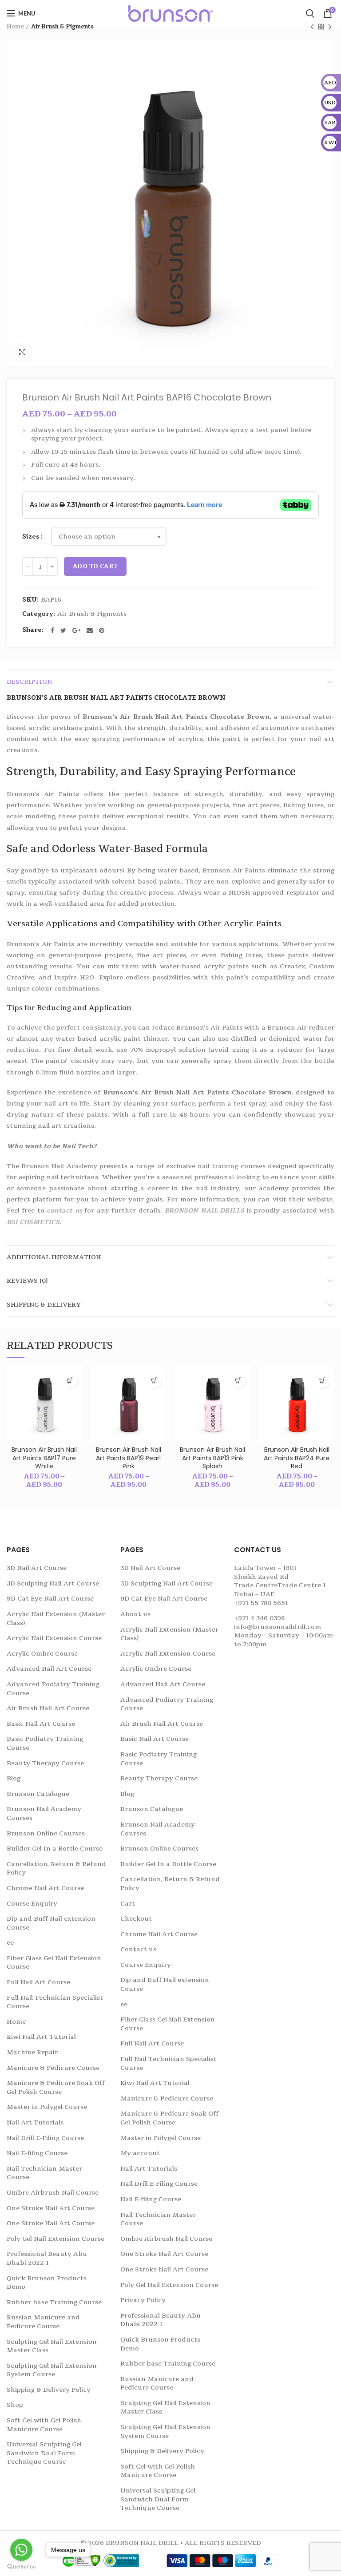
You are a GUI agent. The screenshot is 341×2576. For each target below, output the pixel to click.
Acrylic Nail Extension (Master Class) (56, 1619)
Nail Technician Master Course (44, 2173)
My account (140, 2153)
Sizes (31, 537)
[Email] (90, 630)
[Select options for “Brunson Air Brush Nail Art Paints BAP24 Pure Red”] (322, 1381)
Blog (14, 1778)
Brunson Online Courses (46, 1833)
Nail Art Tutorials (35, 2122)
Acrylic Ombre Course (42, 1654)
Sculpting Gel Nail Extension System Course (52, 2370)
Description (29, 682)
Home (15, 27)
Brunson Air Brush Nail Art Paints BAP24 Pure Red (297, 1458)
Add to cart (95, 567)
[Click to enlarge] (22, 352)
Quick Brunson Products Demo (47, 2283)
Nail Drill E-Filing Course (45, 2138)
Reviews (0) (27, 1281)
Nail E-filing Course (37, 2153)
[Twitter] (63, 630)
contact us (64, 1211)
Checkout (136, 1919)
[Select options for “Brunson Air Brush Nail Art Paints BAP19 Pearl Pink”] (154, 1381)
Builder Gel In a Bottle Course (55, 1849)
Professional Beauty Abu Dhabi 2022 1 (47, 2258)
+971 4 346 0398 (259, 1618)
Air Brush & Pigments (62, 27)
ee (10, 1943)
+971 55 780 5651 (261, 1603)
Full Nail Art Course (38, 1982)
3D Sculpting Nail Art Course (53, 1583)
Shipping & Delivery (44, 1305)
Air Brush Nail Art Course (48, 1708)
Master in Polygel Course (47, 2107)
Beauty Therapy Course (45, 1763)
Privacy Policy (143, 2300)
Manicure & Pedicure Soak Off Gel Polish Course (56, 2087)
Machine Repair (32, 2052)
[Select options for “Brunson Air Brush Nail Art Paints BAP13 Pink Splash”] (238, 1381)
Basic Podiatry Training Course (45, 1743)
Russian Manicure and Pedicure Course (43, 2322)
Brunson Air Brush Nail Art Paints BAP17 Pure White (44, 1458)
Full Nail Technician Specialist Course (55, 2002)
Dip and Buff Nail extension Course (51, 1923)
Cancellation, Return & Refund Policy (56, 1869)
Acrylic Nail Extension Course (54, 1638)
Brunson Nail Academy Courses (44, 1813)
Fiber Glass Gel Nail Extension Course (54, 1963)
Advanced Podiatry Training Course (53, 1689)
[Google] (76, 630)
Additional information (54, 1257)
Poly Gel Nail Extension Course (56, 2239)
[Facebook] (52, 630)
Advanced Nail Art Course (49, 1669)
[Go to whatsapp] (21, 2550)
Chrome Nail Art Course (45, 1888)
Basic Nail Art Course (41, 1724)
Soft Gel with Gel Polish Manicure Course (44, 2425)
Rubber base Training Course (54, 2302)
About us (135, 1614)
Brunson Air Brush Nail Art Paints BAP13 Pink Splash (212, 1458)
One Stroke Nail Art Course (51, 2208)
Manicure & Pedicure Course (53, 2068)
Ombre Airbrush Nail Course (53, 2193)
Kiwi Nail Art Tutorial (41, 2037)
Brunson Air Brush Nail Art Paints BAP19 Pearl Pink (129, 1458)
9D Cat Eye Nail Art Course (50, 1599)
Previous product (312, 27)
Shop (15, 2405)
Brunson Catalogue (38, 1794)
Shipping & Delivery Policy (49, 2390)
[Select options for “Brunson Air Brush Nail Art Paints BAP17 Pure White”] (70, 1381)
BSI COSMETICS (33, 1222)
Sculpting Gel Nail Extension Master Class (52, 2346)
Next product (330, 27)
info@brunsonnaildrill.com (278, 1627)
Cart (128, 1904)
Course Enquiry (32, 1904)
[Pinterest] (102, 630)
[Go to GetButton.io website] (21, 2567)
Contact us (138, 1949)
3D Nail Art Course (37, 1568)
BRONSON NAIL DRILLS (204, 1211)
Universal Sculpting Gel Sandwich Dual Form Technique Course (44, 2453)
